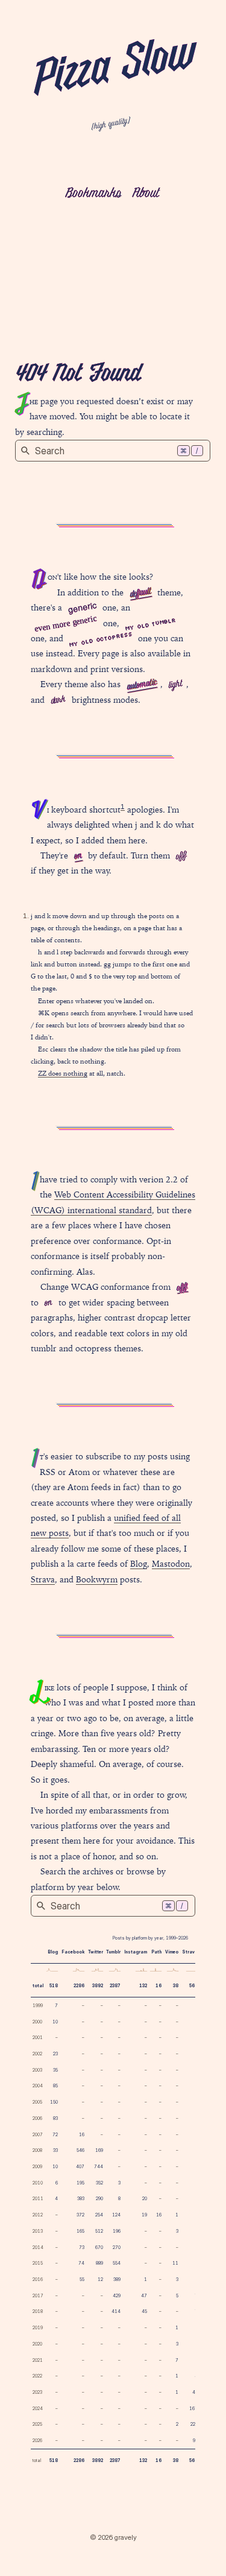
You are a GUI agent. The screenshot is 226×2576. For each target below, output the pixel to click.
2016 (38, 2279)
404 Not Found (78, 375)
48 (195, 2392)
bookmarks (93, 194)
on (78, 856)
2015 (38, 2263)
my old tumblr (150, 624)
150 (54, 2102)
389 (117, 2279)
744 (99, 2167)
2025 (37, 2424)
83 (55, 2118)
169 (99, 2150)
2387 (115, 1986)
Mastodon (171, 1564)
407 (80, 2167)
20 (145, 2199)
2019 (38, 2328)
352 (99, 2183)
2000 (37, 2022)
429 (117, 2296)
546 (80, 2150)
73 (82, 2248)
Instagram (136, 1952)
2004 (38, 2086)
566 (193, 1986)
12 (100, 2279)
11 (175, 2263)
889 (99, 2263)
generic (82, 607)
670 (99, 2248)
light (175, 686)
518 (54, 1986)
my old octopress (101, 639)
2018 (38, 2311)
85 (55, 2086)
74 (81, 2263)
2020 (37, 2344)
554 (117, 2263)
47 (144, 2296)
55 (82, 2279)
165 (80, 2231)
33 (55, 2150)
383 (81, 2199)
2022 (37, 2376)
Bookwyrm (97, 1579)
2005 (37, 2102)
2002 (37, 2054)
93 (195, 2441)
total (38, 1986)
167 (193, 2409)
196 (117, 2231)
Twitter (96, 1952)
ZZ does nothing (63, 1073)
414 (116, 2311)
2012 (38, 2215)
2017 (38, 2296)
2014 (38, 2248)
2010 (38, 2183)
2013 (38, 2231)
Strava (43, 1579)
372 (80, 2215)
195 (80, 2183)
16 (159, 1986)
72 (55, 2135)
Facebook (73, 1952)
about (146, 194)
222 (194, 2424)
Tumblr (113, 1952)
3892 (98, 1986)
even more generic (65, 623)
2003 (37, 2070)
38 (176, 1986)
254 (99, 2215)
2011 (38, 2199)
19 (144, 2215)
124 (116, 2215)
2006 (37, 2118)
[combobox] (113, 451)
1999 (38, 2006)
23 (55, 2054)
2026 (37, 2441)
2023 (37, 2392)
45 (144, 2311)
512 (99, 2231)
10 (55, 2022)
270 (117, 2248)
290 (99, 2199)
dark (58, 701)
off (181, 857)
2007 (38, 2135)
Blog (139, 1564)
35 (55, 2070)
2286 (79, 1986)
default (140, 593)
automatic (142, 685)
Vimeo (172, 1952)
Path (156, 1952)
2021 (38, 2360)
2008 (37, 2150)
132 (143, 1986)
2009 (37, 2167)
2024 (38, 2409)
